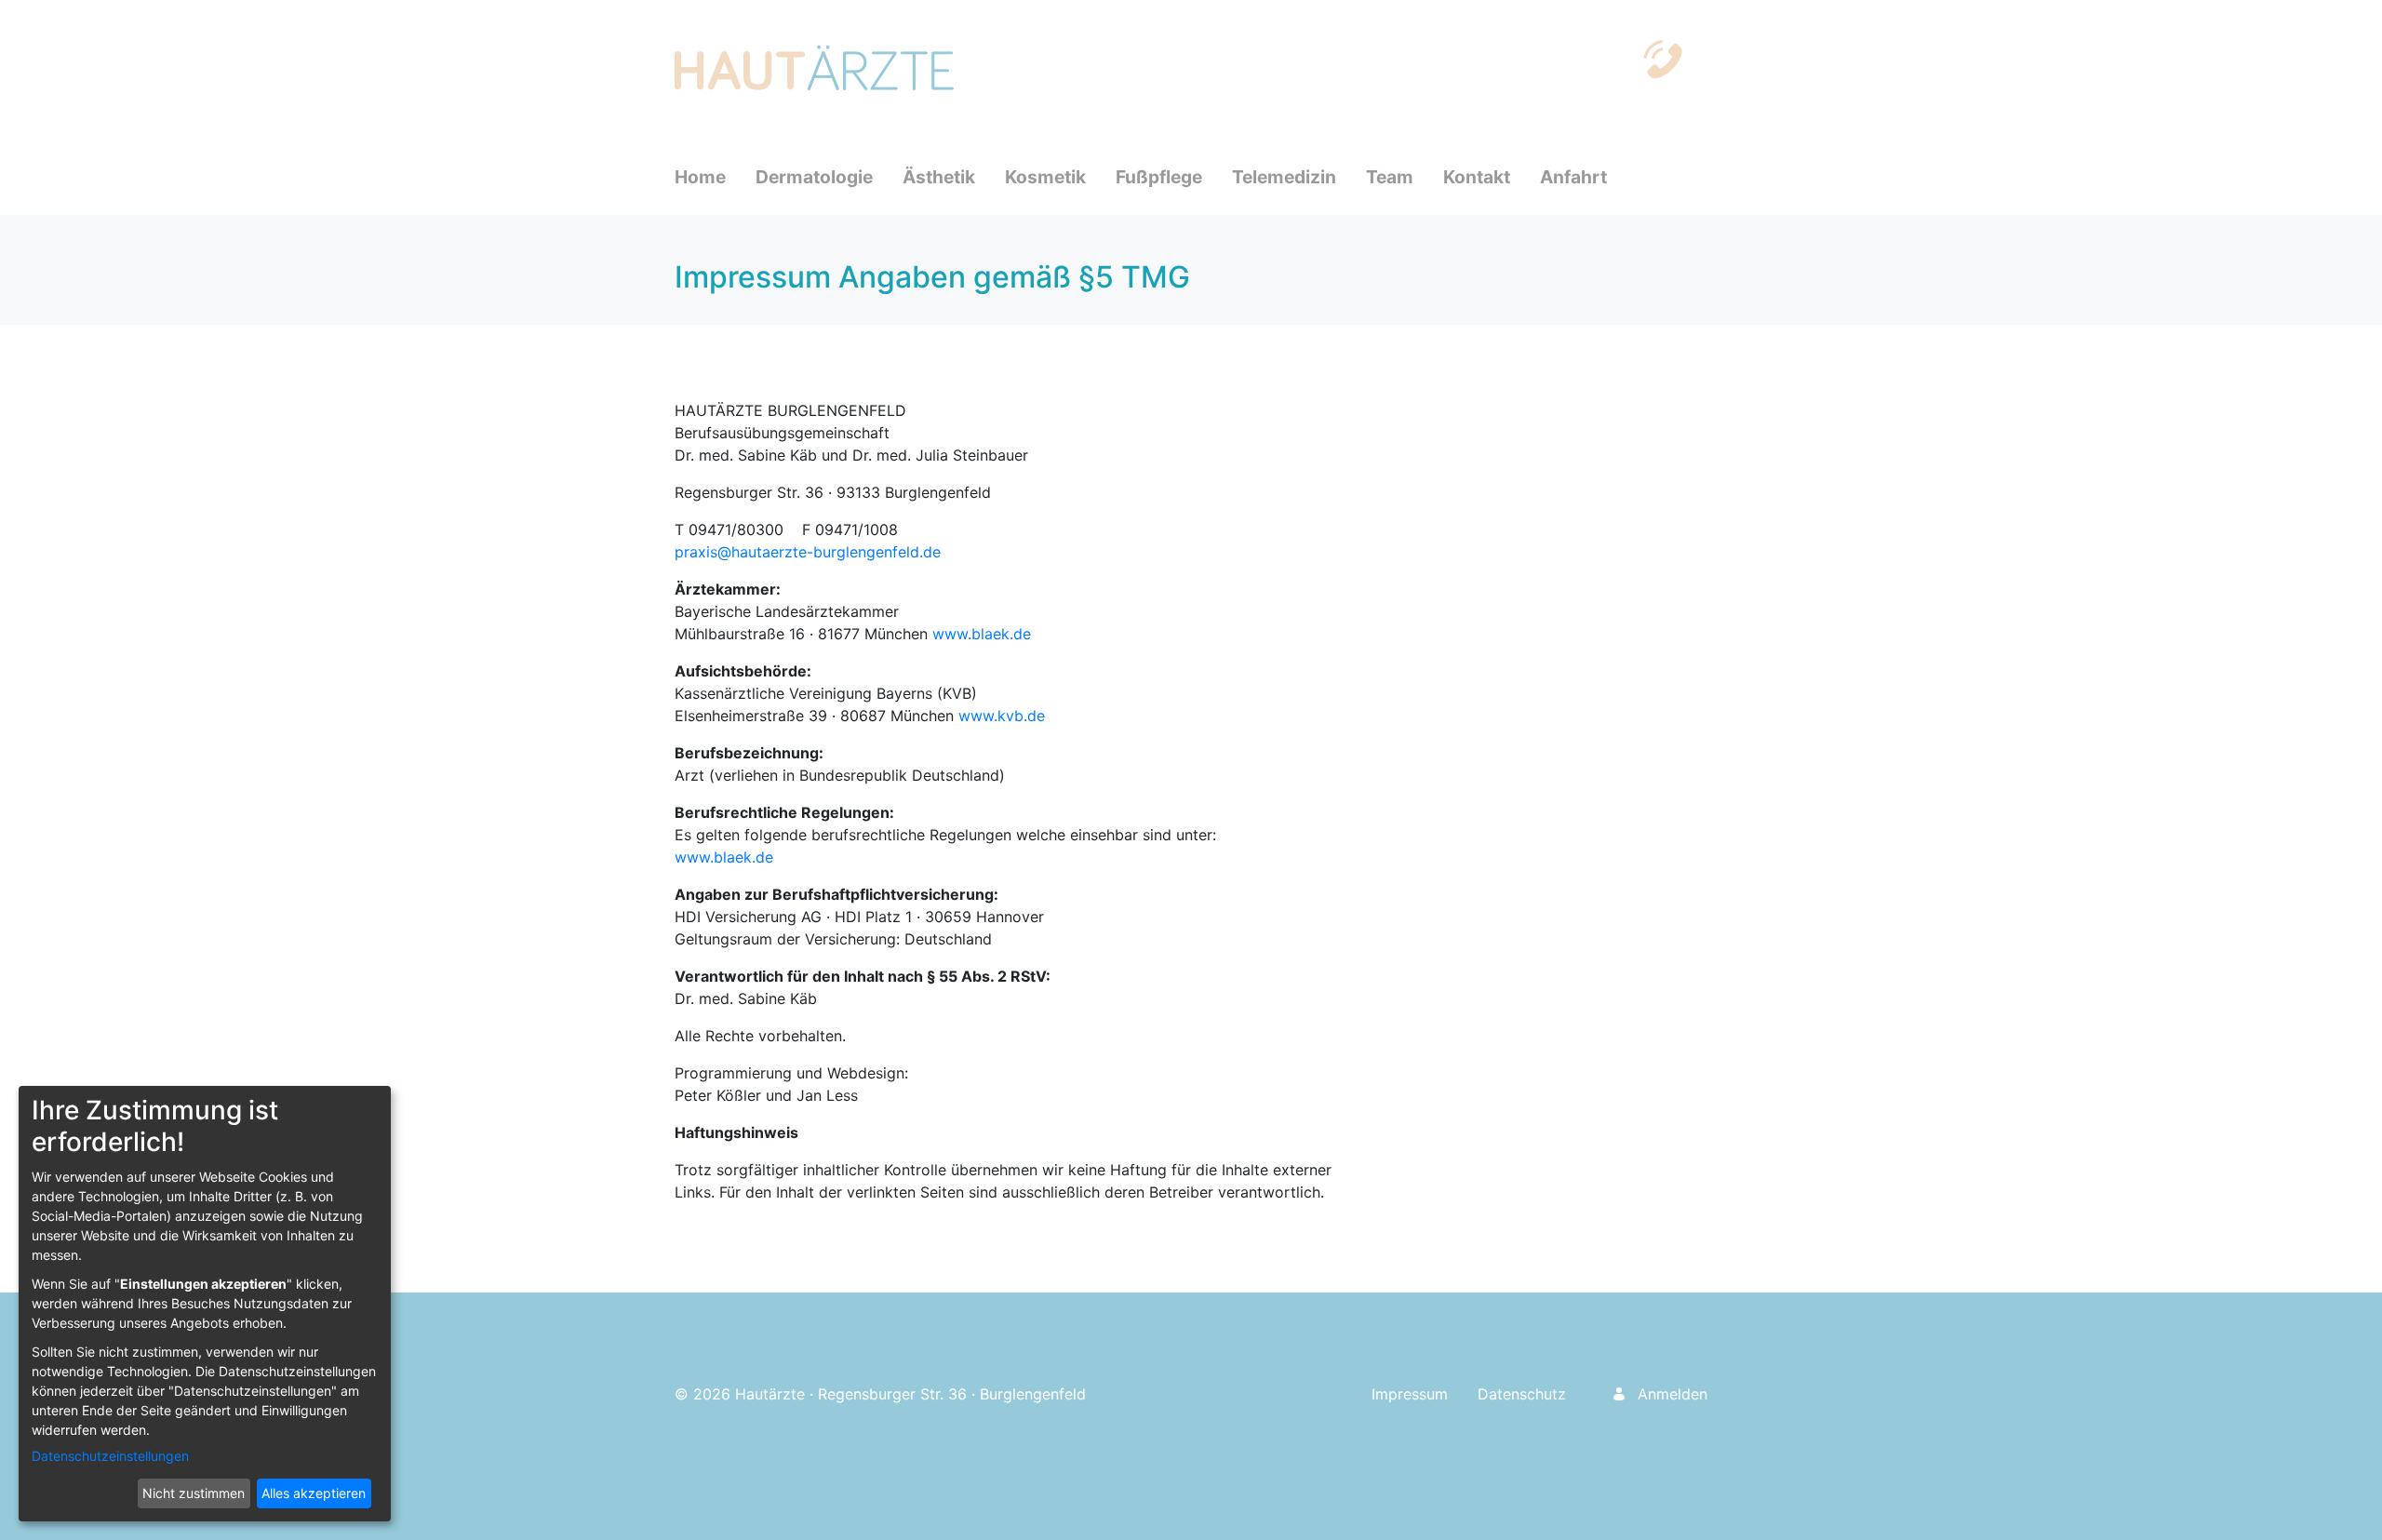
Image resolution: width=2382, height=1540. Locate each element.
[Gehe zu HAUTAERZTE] (818, 67)
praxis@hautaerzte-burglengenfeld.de (808, 552)
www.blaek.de (982, 634)
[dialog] (205, 1304)
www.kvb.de (1002, 716)
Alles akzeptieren (314, 1493)
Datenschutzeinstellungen (110, 1456)
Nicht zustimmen (194, 1493)
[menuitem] (715, 177)
